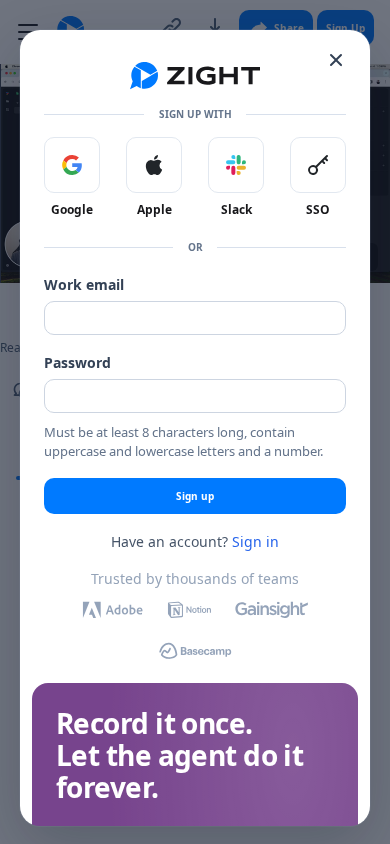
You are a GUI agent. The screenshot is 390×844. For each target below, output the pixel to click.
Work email (84, 284)
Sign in (255, 541)
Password (77, 362)
